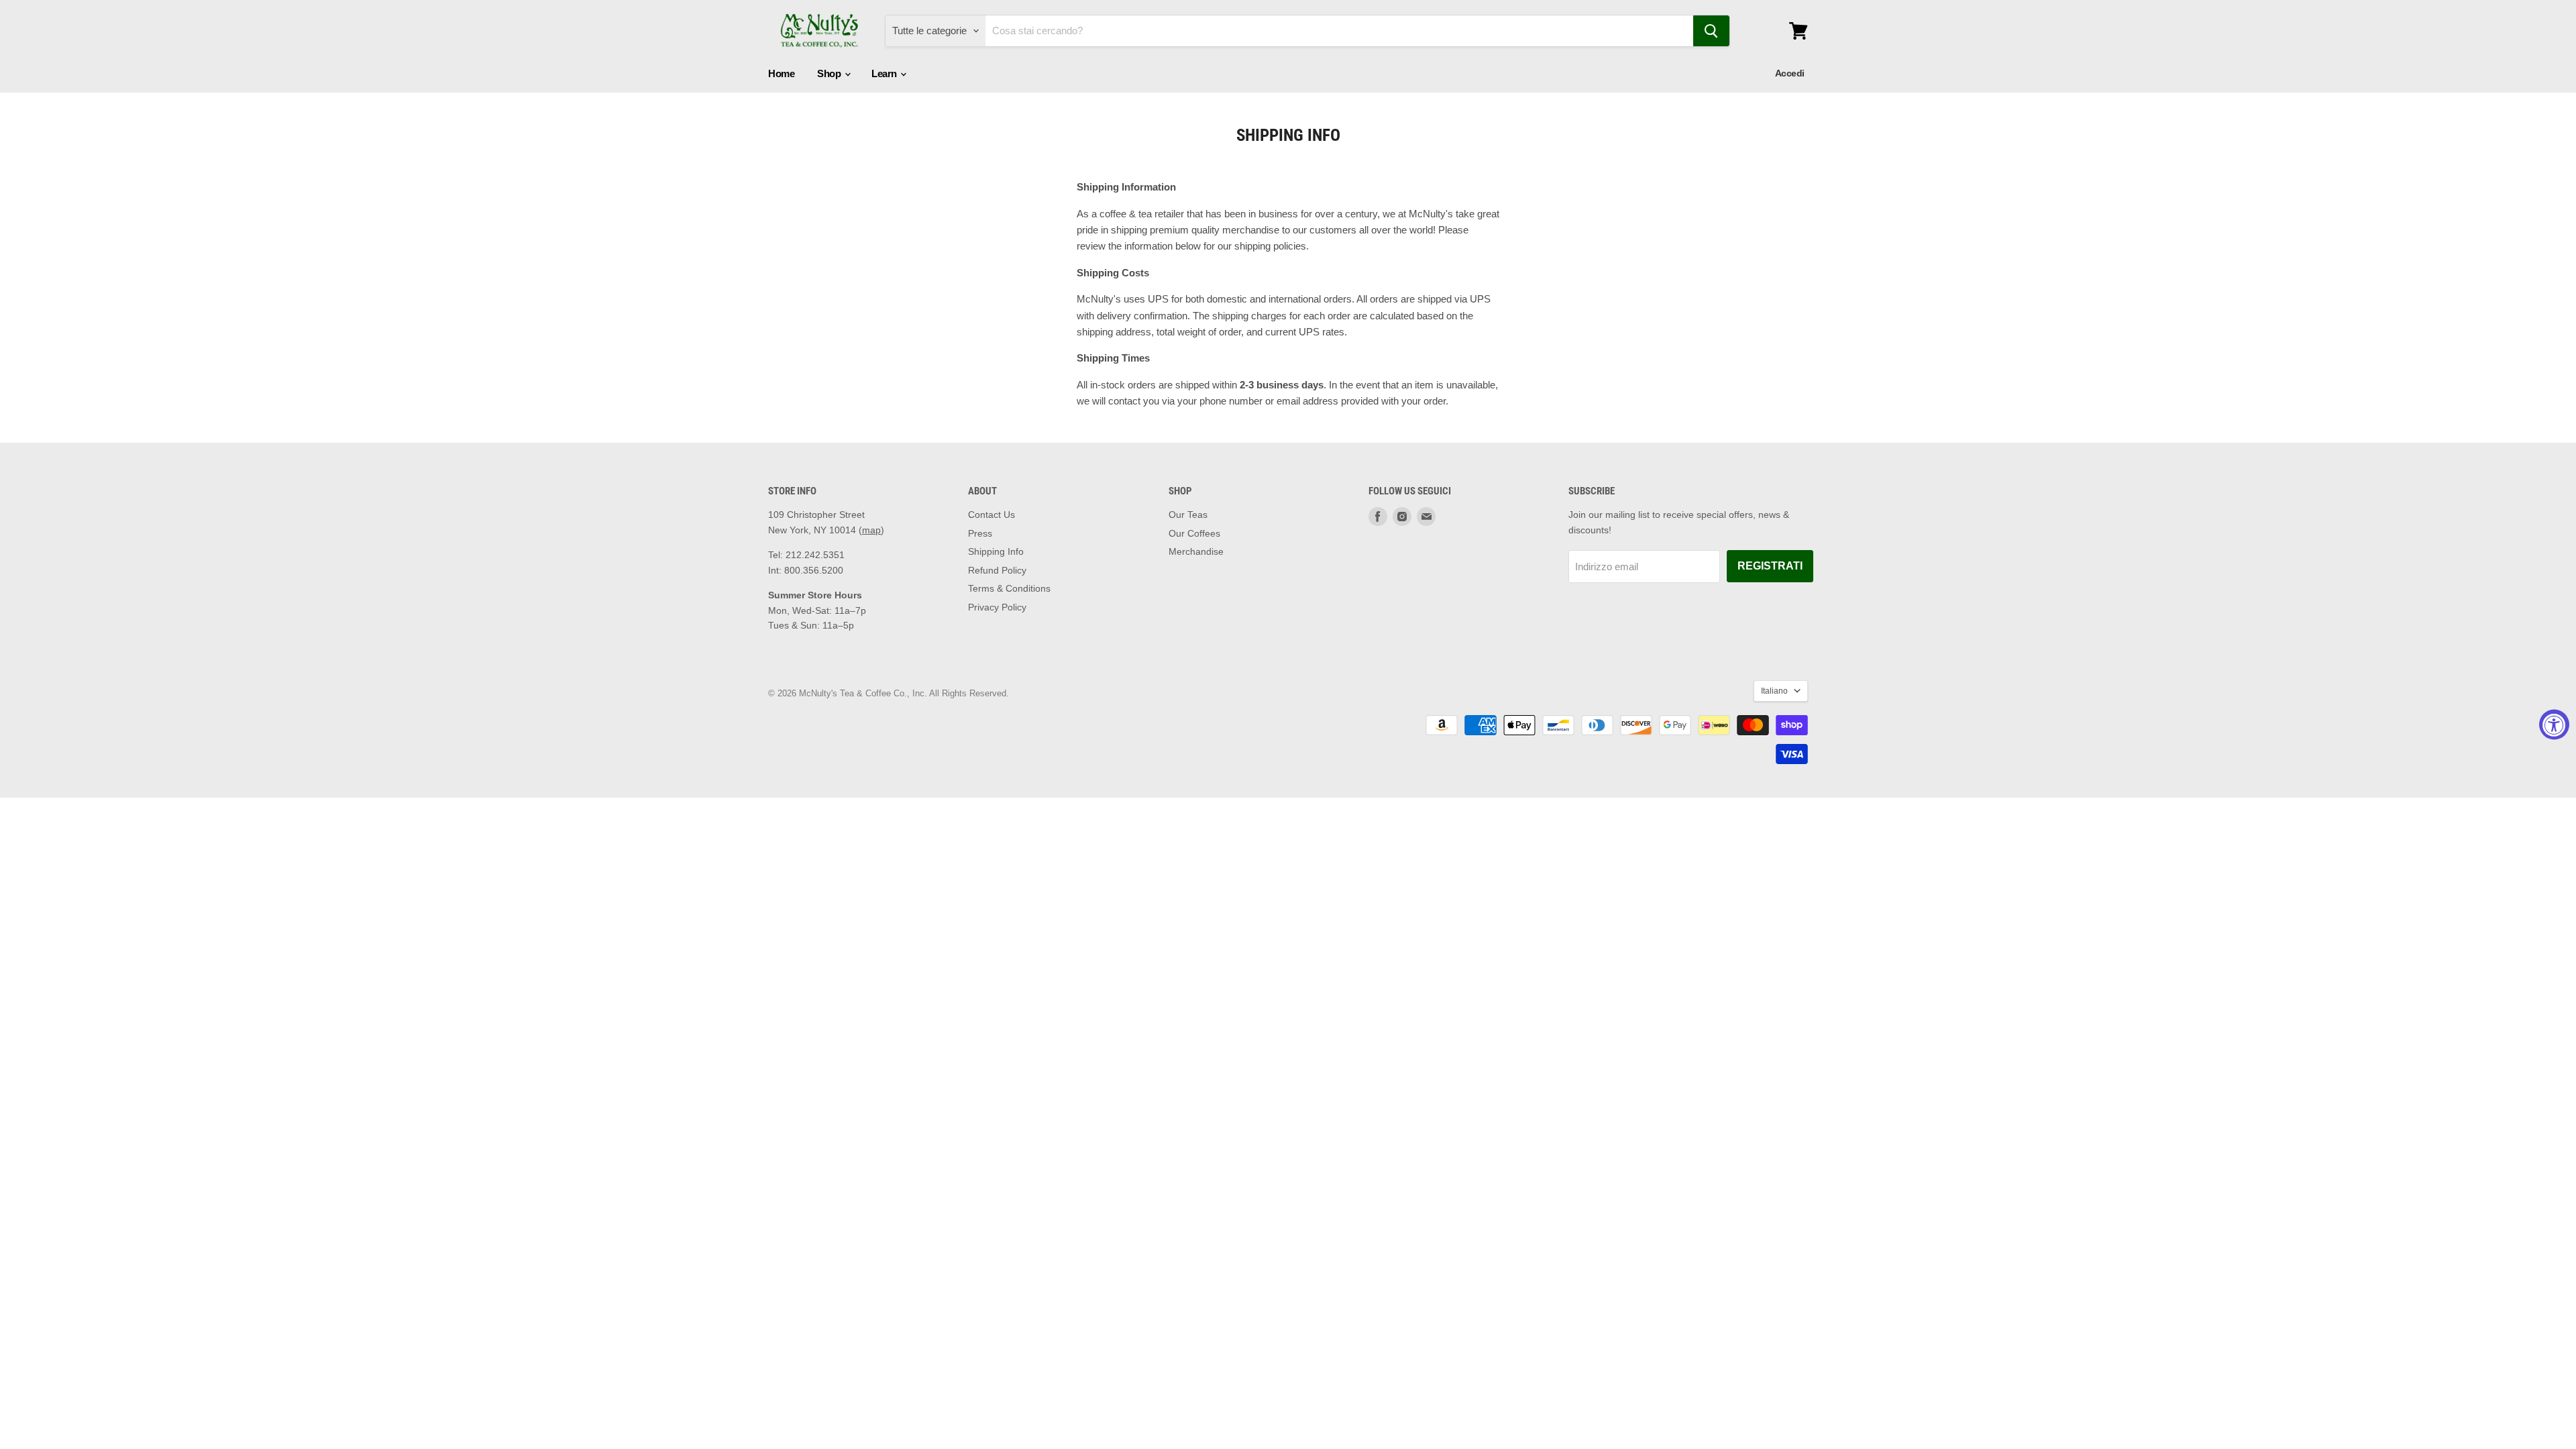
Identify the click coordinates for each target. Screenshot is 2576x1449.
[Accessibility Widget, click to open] (2554, 725)
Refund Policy (997, 570)
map (871, 530)
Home (781, 73)
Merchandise (1196, 551)
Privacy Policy (997, 607)
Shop (830, 73)
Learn (885, 73)
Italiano (1774, 691)
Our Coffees (1194, 533)
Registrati (1770, 566)
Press (980, 533)
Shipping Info (996, 551)
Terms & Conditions (1009, 588)
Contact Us (991, 515)
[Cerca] (1711, 31)
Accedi (1790, 73)
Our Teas (1188, 515)
